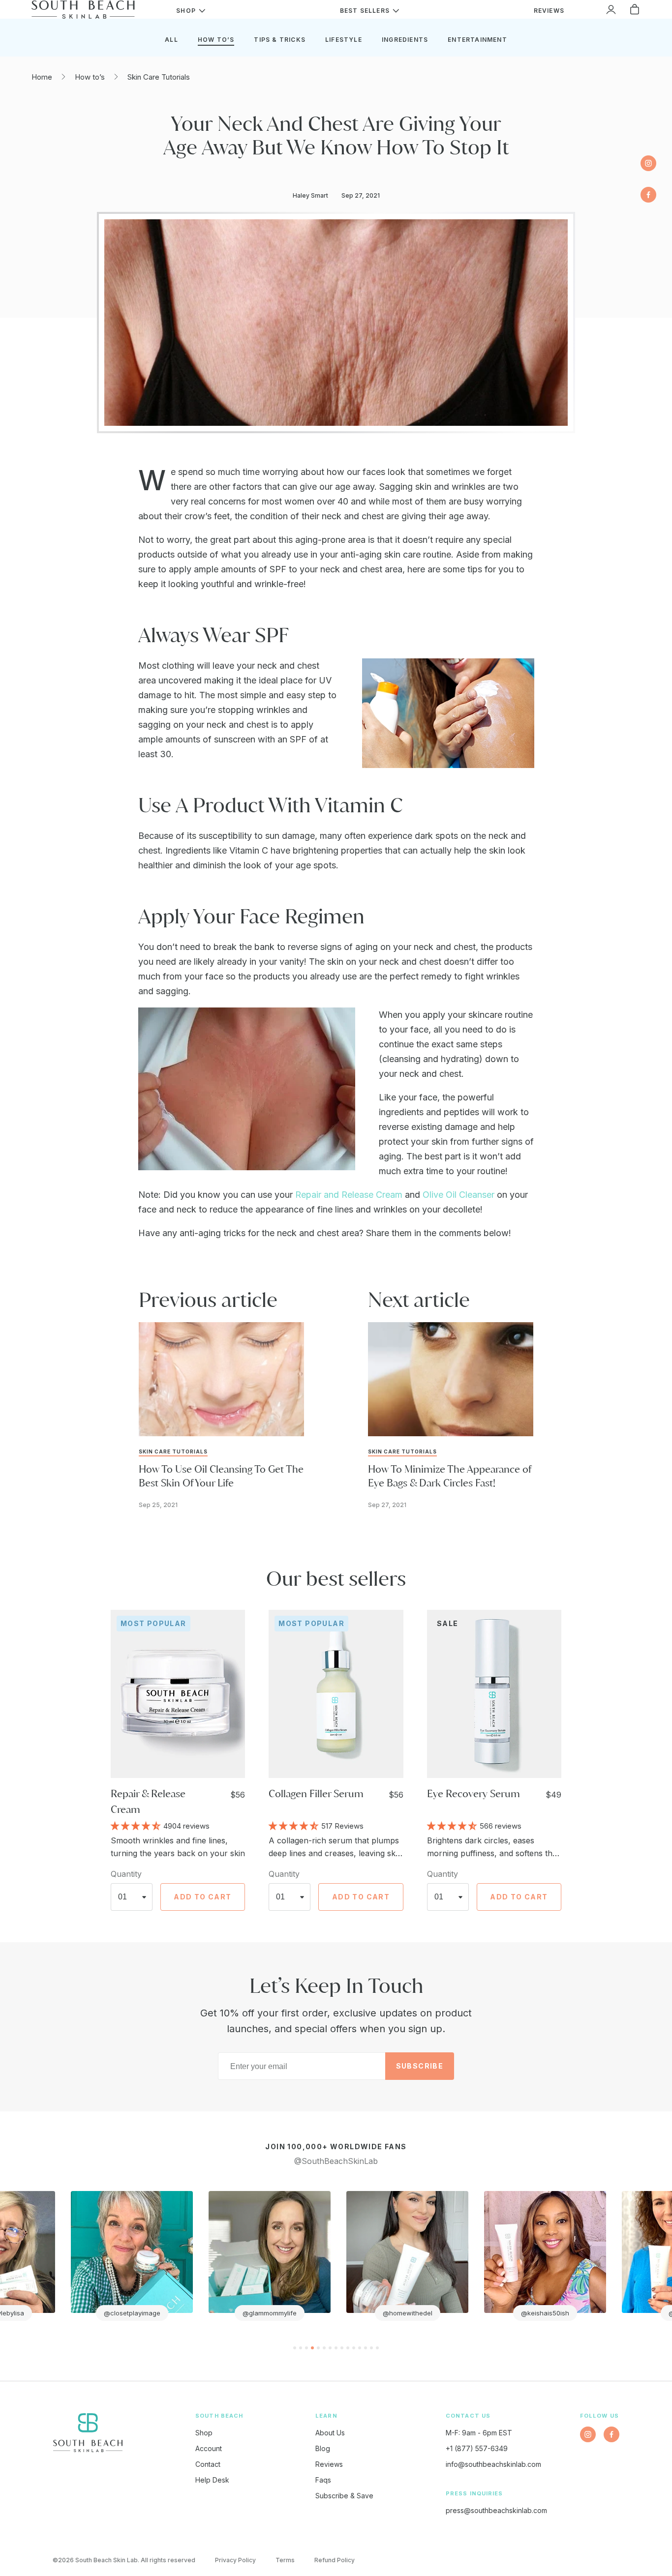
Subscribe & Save (344, 2496)
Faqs (323, 2480)
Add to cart (202, 1897)
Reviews (329, 2464)
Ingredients (405, 40)
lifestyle (344, 40)
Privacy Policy (235, 2560)
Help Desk (212, 2480)
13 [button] (366, 2348)
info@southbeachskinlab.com (493, 2464)
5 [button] (318, 2348)
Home (42, 77)
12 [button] (360, 2348)
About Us (330, 2433)
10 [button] (348, 2348)
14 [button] (371, 2348)
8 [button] (336, 2348)
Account (209, 2448)
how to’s (216, 40)
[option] (123, 2256)
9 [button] (342, 2348)
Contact (208, 2464)
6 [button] (324, 2348)
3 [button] (306, 2348)
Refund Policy (335, 2560)
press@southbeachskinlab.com (496, 2510)
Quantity (126, 1874)
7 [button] (330, 2348)
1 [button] (295, 2348)
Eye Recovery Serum (473, 1793)
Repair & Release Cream (148, 1801)
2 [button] (301, 2348)
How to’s (90, 77)
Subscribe (420, 2066)
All (171, 40)
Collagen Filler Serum (316, 1793)
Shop (204, 2433)
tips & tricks (280, 40)
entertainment (477, 40)
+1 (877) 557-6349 (477, 2448)
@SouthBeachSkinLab (336, 2161)
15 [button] (377, 2348)
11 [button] (354, 2348)
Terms (285, 2560)
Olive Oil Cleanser (458, 1195)
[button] (137, 1825)
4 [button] (312, 2348)
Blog (323, 2448)
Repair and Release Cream (350, 1195)
